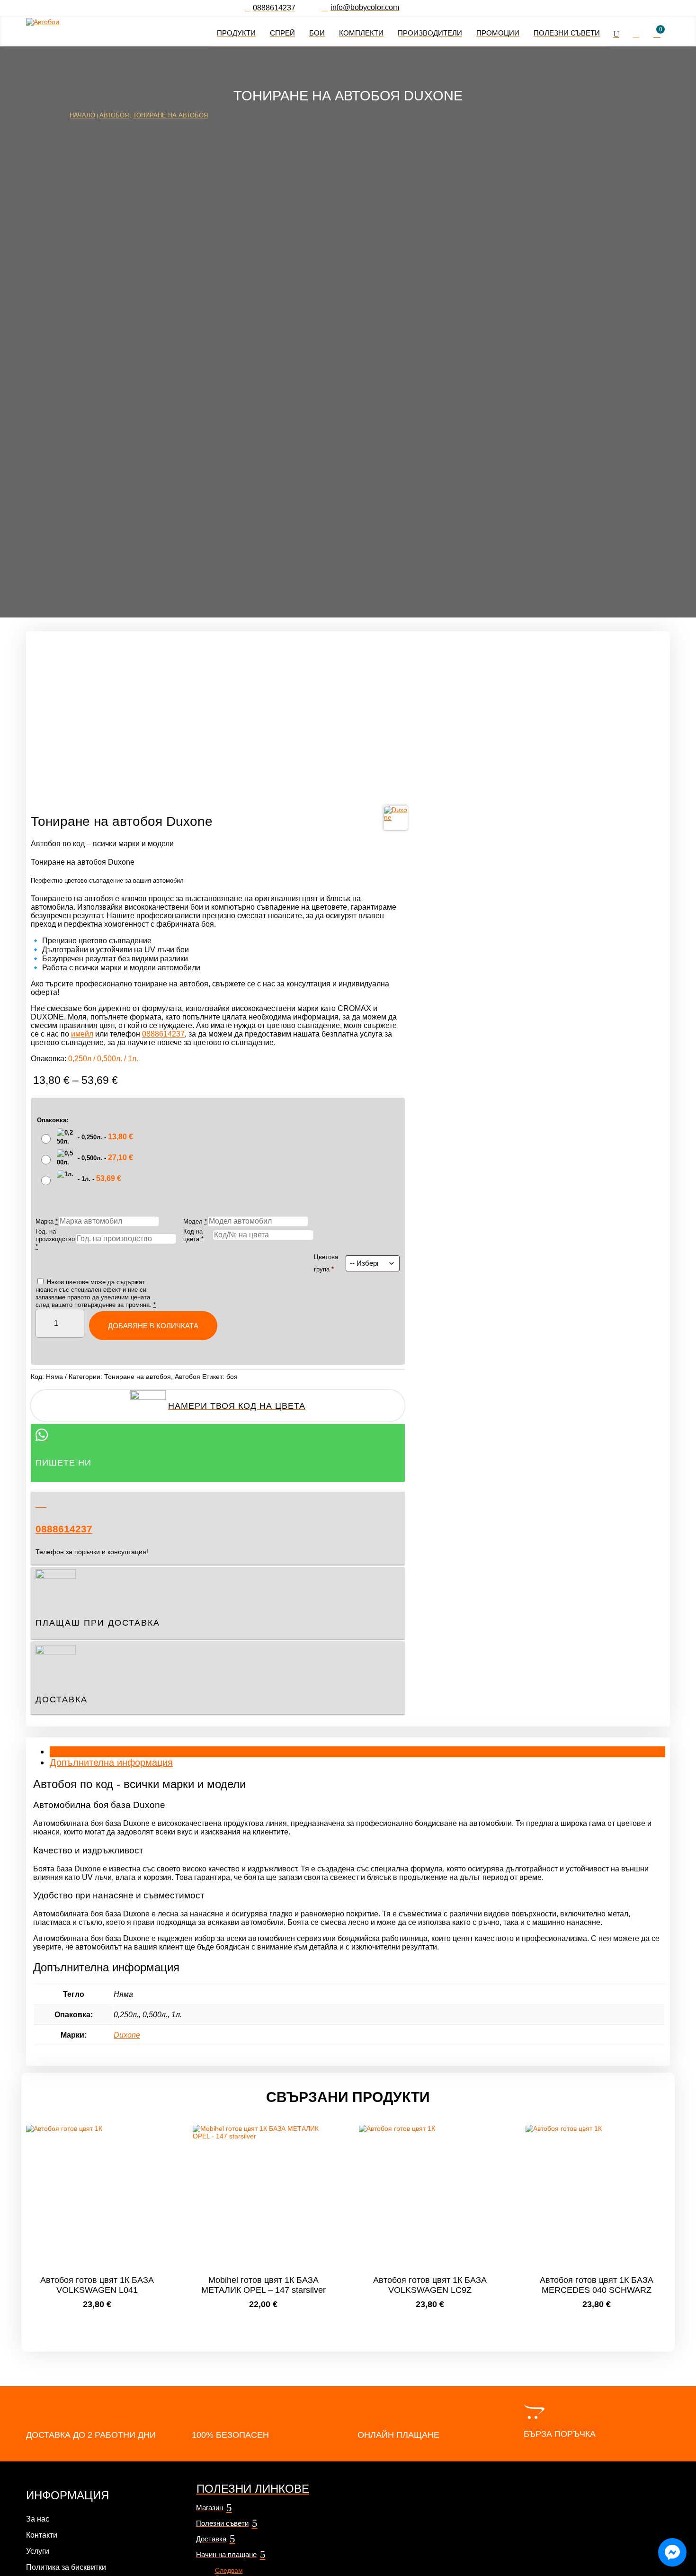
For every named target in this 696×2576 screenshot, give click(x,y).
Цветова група (326, 1263)
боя (232, 1377)
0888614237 (64, 1529)
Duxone (127, 2035)
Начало (82, 115)
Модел (195, 1221)
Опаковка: (53, 1120)
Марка (47, 1221)
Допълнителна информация (111, 1762)
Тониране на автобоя (170, 115)
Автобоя (114, 115)
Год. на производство (55, 1239)
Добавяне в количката (153, 1326)
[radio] (88, 1138)
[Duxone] (396, 818)
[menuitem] (270, 8)
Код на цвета (193, 1235)
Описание (71, 1752)
